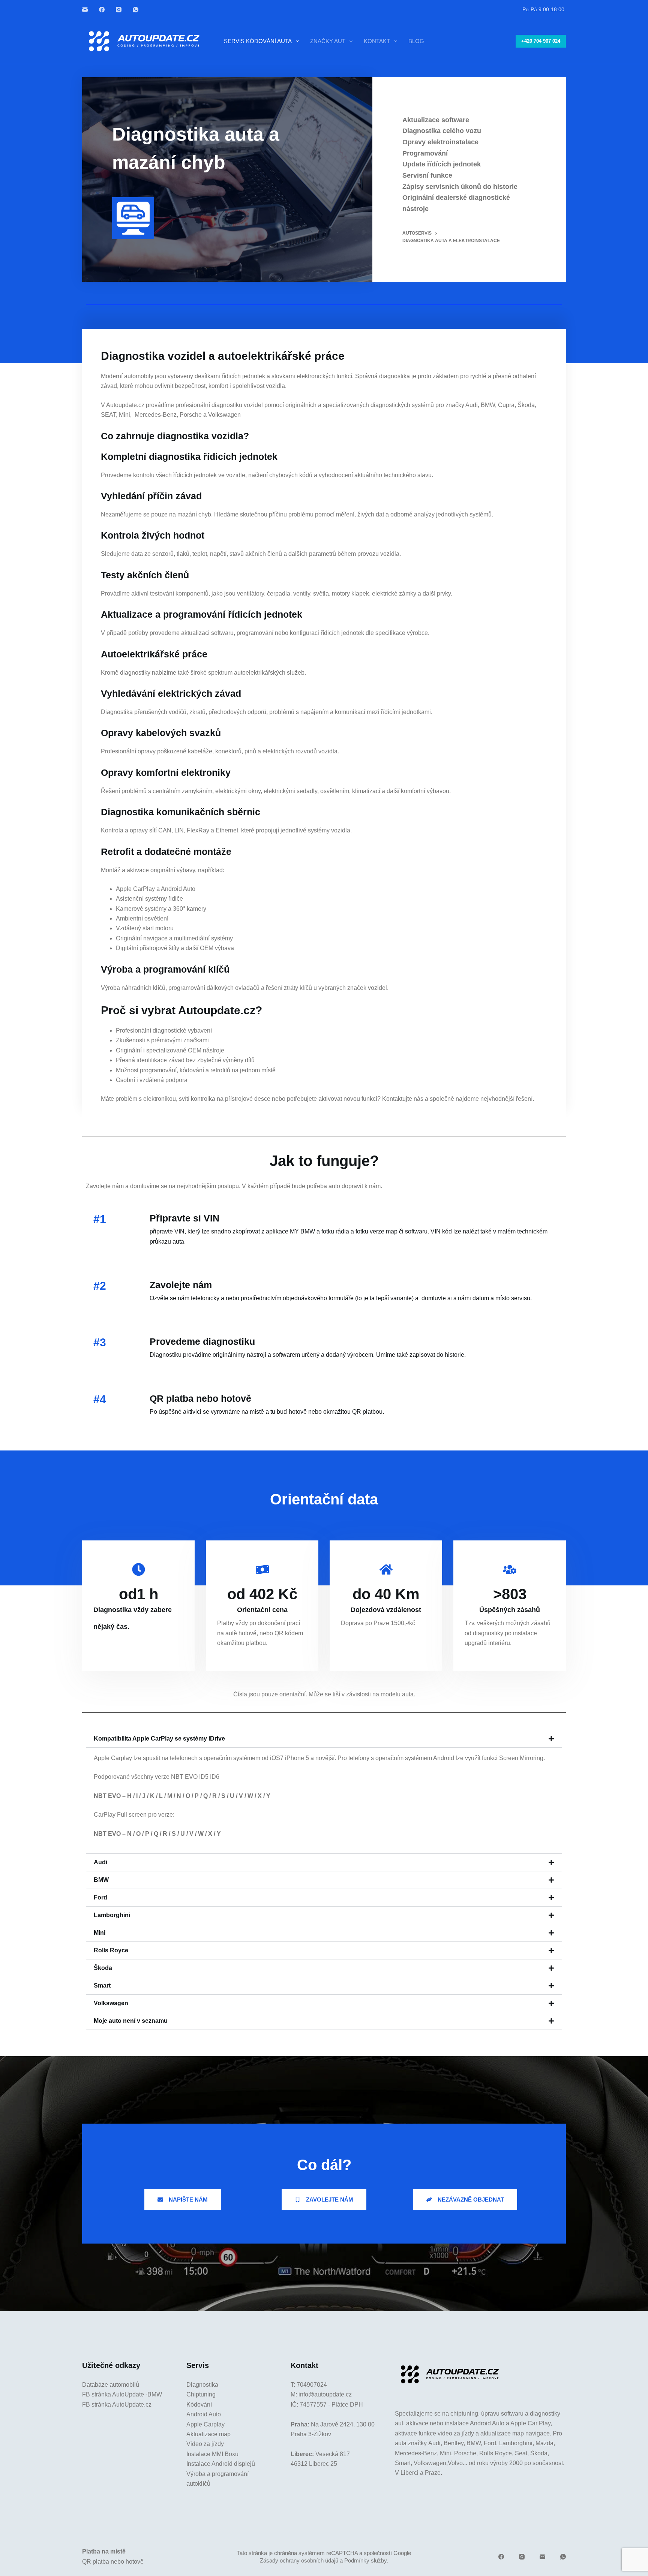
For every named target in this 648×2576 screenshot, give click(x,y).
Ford (100, 1897)
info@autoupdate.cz (325, 2394)
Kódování (199, 2405)
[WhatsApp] (136, 10)
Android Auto (204, 2414)
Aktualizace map (208, 2434)
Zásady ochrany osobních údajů (299, 2560)
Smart (102, 1986)
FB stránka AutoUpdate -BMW (122, 2394)
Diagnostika (202, 2385)
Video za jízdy (205, 2444)
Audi (100, 1862)
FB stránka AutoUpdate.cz (117, 2405)
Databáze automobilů (111, 2385)
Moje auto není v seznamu (131, 2021)
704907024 (312, 2385)
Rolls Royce (111, 1950)
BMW (101, 1880)
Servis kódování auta (258, 41)
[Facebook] (102, 10)
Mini (100, 1933)
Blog (416, 41)
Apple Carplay (205, 2424)
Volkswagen (111, 2003)
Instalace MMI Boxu (212, 2454)
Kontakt (377, 41)
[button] (324, 1739)
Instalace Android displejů (221, 2464)
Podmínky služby (365, 2560)
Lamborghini (112, 1915)
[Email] (85, 10)
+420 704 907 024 (541, 41)
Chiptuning (201, 2394)
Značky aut (328, 41)
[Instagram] (119, 10)
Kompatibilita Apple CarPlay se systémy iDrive (159, 1739)
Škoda (103, 1968)
